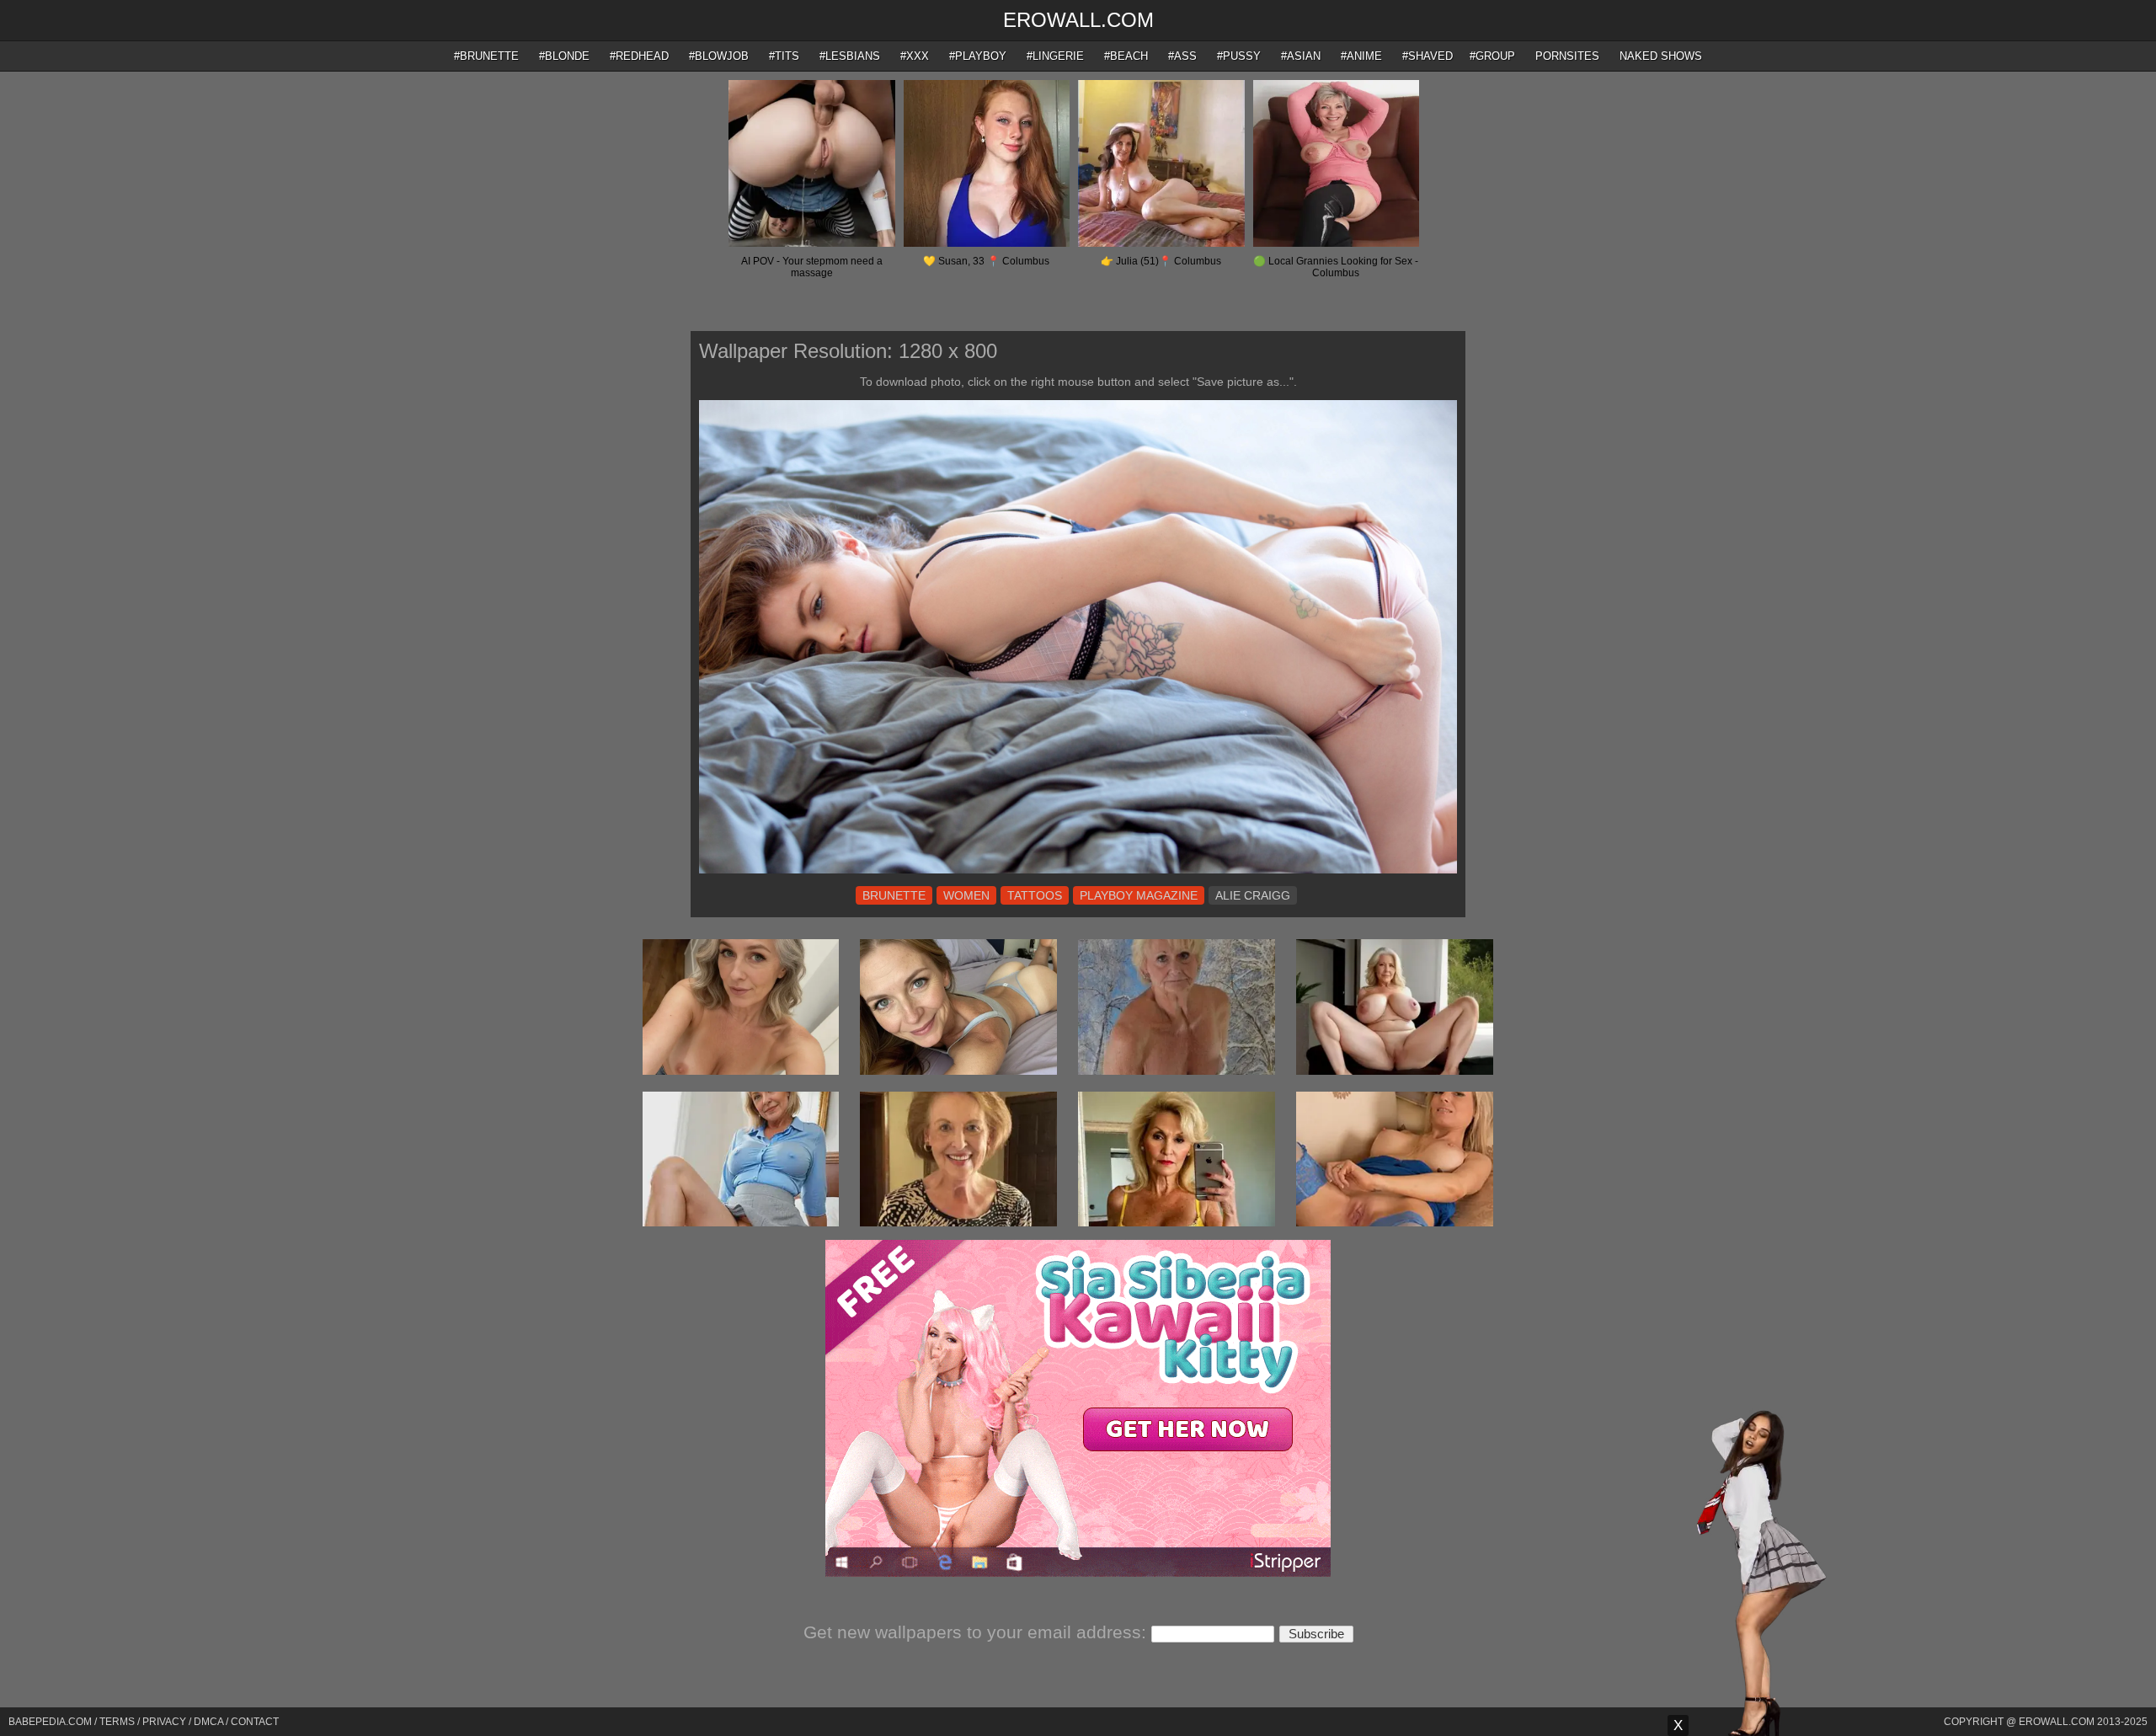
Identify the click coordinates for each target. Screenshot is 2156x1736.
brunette (894, 895)
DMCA (208, 1722)
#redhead (639, 56)
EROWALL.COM (1078, 20)
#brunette (486, 56)
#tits (784, 56)
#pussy (1239, 56)
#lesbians (850, 56)
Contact (255, 1722)
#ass (1182, 56)
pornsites (1567, 56)
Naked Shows (1661, 56)
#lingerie (1055, 56)
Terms (117, 1722)
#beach (1126, 56)
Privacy (164, 1722)
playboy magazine (1139, 895)
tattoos (1035, 895)
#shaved (1428, 56)
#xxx (915, 56)
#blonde (564, 56)
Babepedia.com (50, 1722)
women (966, 895)
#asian (1301, 56)
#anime (1361, 56)
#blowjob (719, 56)
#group (1492, 56)
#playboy (978, 56)
